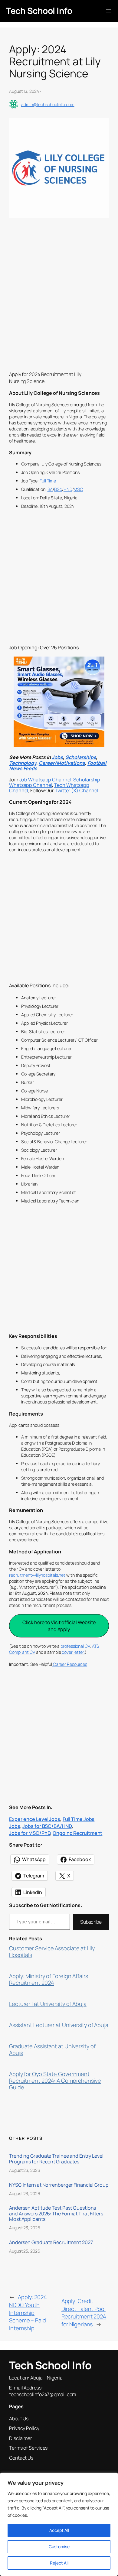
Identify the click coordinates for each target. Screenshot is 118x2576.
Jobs (57, 757)
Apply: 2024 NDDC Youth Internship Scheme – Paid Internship (28, 2312)
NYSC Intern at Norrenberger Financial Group (59, 2185)
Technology (23, 763)
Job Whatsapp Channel (45, 780)
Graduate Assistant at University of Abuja (52, 2050)
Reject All (59, 2563)
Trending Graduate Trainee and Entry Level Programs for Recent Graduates (56, 2159)
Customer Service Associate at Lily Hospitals (52, 1952)
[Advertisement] (59, 306)
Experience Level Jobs (35, 1819)
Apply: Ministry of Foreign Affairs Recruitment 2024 (49, 1980)
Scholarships (81, 757)
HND (68, 489)
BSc (58, 489)
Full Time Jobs (79, 1819)
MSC (78, 489)
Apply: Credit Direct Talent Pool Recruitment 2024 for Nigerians (84, 2313)
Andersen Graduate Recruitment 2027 (51, 2242)
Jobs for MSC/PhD (30, 1833)
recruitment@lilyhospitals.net (37, 1575)
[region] (59, 2524)
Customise (59, 2547)
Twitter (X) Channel (77, 790)
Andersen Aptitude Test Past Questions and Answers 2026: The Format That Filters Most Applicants (56, 2213)
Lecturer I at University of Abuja (48, 2004)
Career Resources (70, 1664)
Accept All (59, 2530)
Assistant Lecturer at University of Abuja (59, 2025)
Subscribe (91, 1922)
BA (50, 489)
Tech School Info (39, 11)
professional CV (75, 1646)
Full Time (47, 481)
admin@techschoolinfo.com (48, 104)
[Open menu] (108, 11)
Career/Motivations (62, 763)
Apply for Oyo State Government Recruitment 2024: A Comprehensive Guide (55, 2081)
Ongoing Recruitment (77, 1833)
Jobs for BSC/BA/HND (47, 1826)
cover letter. (73, 1652)
